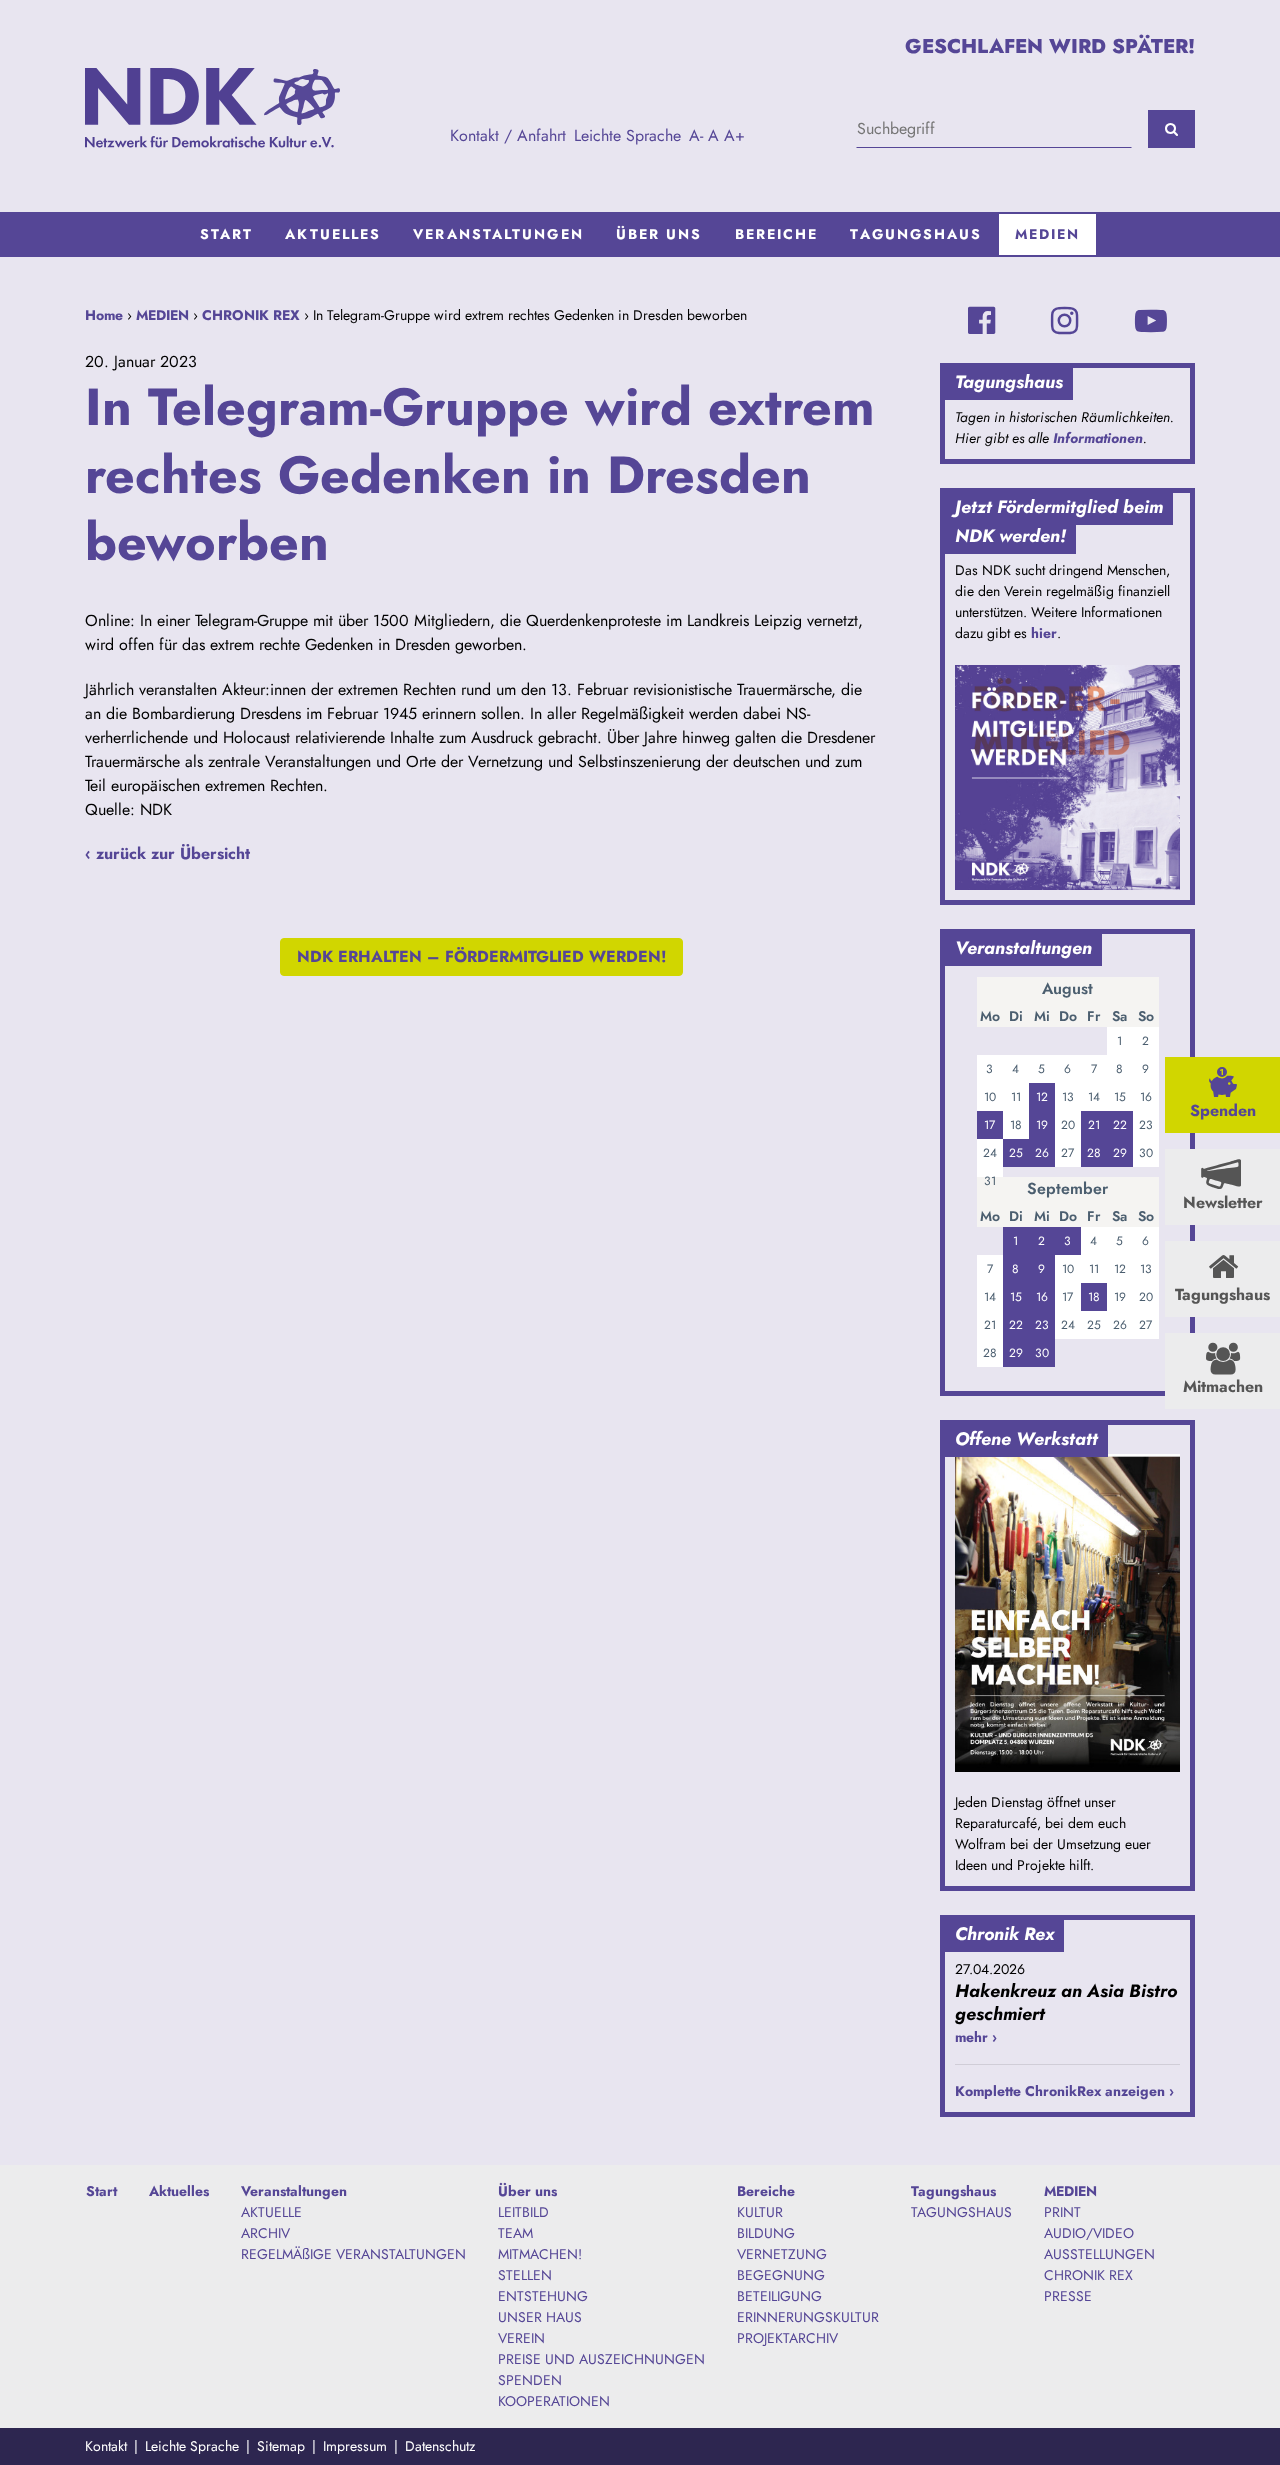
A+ (734, 135)
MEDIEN (1048, 234)
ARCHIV (265, 2233)
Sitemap (281, 2446)
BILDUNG (766, 2233)
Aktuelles (333, 234)
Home (104, 315)
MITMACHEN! (540, 2254)
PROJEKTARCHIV (787, 2338)
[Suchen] (1171, 129)
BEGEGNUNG (781, 2275)
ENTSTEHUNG (543, 2296)
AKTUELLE (271, 2212)
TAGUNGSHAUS (961, 2212)
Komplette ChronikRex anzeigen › (1064, 2091)
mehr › (976, 2037)
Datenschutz (440, 2446)
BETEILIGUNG (779, 2296)
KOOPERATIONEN (554, 2401)
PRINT (1062, 2212)
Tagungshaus (916, 234)
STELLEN (525, 2275)
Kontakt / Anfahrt (508, 135)
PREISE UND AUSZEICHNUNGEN (601, 2359)
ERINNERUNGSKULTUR (808, 2317)
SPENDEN (530, 2380)
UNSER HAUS (540, 2317)
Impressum (355, 2446)
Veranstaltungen (498, 234)
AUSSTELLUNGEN (1099, 2254)
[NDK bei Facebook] (981, 321)
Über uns (659, 234)
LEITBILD (523, 2212)
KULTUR (760, 2212)
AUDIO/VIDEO (1089, 2233)
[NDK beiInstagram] (1064, 321)
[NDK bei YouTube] (1151, 321)
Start (227, 234)
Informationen (1098, 438)
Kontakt (106, 2446)
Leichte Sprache (627, 135)
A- (696, 135)
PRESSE (1068, 2296)
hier (1044, 633)
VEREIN (521, 2338)
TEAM (515, 2233)
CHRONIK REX (251, 315)
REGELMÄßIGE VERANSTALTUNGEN (353, 2254)
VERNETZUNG (782, 2254)
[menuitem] (227, 234)
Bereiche (777, 234)
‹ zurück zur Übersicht (167, 853)
